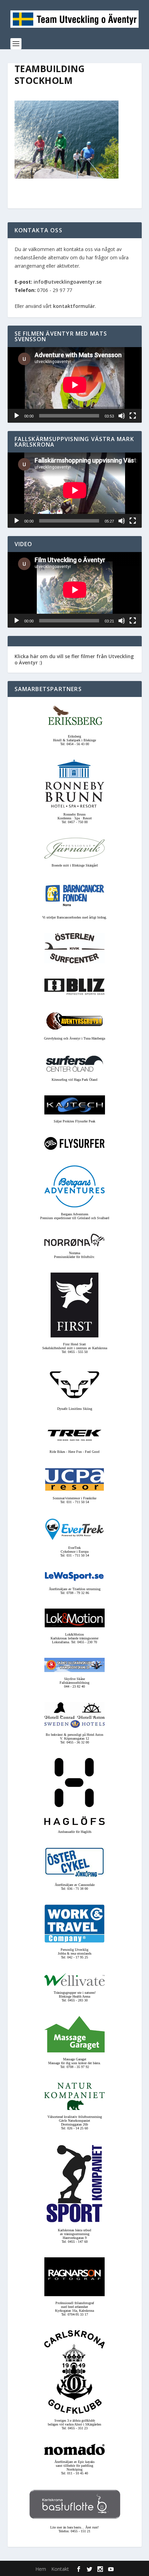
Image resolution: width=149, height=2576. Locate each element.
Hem (41, 2569)
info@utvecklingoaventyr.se (68, 282)
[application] (75, 385)
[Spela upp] (17, 416)
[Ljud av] (122, 416)
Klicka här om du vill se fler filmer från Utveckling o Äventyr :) (74, 659)
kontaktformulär (74, 306)
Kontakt (60, 2569)
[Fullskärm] (133, 416)
